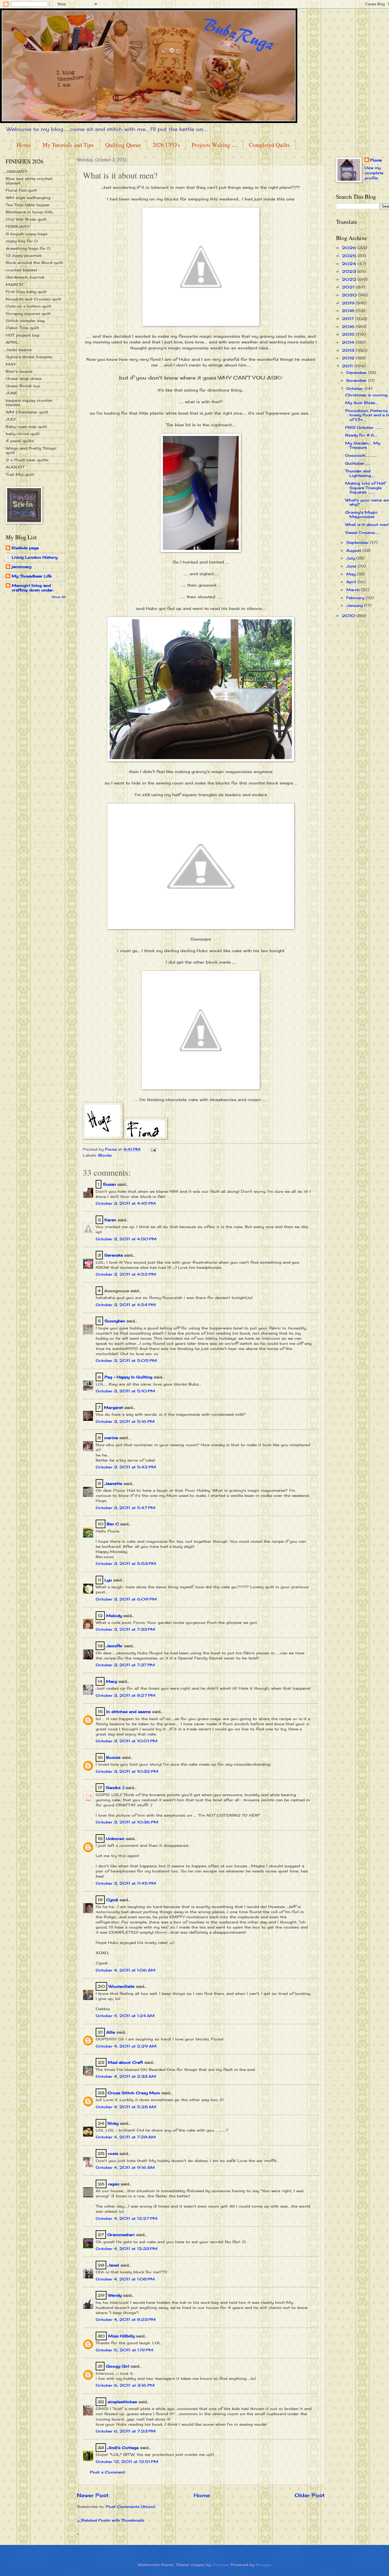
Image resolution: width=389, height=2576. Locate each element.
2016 (349, 327)
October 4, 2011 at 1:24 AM (125, 2016)
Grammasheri (121, 2235)
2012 (349, 358)
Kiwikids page (25, 548)
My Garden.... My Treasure (363, 445)
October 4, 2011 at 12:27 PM (127, 2218)
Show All (59, 597)
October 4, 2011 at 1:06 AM (126, 1970)
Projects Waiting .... (214, 145)
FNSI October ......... (364, 427)
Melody (114, 1616)
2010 (349, 616)
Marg (111, 1681)
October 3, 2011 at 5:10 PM (125, 1391)
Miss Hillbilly (121, 2336)
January (355, 605)
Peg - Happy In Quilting (128, 1377)
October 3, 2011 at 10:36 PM (127, 1822)
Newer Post (93, 2495)
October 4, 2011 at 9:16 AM (125, 2167)
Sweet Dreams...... (363, 532)
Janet (113, 2265)
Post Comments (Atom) (131, 2507)
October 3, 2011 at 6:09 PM (126, 1599)
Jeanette (113, 1483)
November (357, 380)
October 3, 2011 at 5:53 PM (126, 1563)
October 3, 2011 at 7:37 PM (125, 1665)
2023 (350, 271)
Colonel (220, 2565)
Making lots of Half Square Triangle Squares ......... (365, 488)
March (354, 590)
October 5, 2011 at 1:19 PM (124, 2350)
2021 (349, 287)
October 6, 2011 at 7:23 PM (126, 2431)
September (358, 542)
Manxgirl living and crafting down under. (33, 588)
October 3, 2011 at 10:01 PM (127, 1741)
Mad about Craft (125, 2062)
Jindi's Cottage (123, 2448)
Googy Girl (118, 2366)
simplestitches (122, 2402)
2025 (350, 256)
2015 (349, 334)
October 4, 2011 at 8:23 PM (126, 2319)
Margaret (113, 1407)
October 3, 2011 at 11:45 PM (126, 1883)
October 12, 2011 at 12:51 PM (127, 2462)
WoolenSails (121, 1986)
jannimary (22, 567)
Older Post (310, 2495)
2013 (349, 350)
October (355, 388)
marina (111, 1438)
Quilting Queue (123, 145)
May (352, 574)
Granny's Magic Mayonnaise (361, 514)
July (351, 558)
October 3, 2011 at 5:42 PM (126, 1467)
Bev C (113, 1524)
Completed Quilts (269, 145)
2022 (350, 279)
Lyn (108, 1580)
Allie (111, 2032)
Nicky (113, 2123)
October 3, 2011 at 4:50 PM (126, 1239)
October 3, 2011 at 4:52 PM (126, 1274)
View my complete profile (374, 173)
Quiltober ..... (358, 463)
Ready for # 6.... (361, 435)
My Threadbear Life (32, 576)
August (354, 550)
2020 (350, 295)
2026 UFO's (166, 145)
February (356, 598)
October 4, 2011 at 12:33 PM (127, 2249)
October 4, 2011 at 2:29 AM (126, 2046)
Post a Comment (108, 2472)
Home (24, 145)
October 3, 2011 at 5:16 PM (125, 1421)
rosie (113, 2153)
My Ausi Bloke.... (362, 403)
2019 (349, 303)
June (352, 566)
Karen (110, 1220)
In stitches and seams (128, 1712)
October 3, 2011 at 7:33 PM (125, 1629)
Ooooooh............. (361, 455)
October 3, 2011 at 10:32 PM (127, 1771)
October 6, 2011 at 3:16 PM (125, 2385)
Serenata (113, 1255)
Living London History (35, 557)
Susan (109, 1184)
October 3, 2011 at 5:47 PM (126, 1508)
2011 (348, 366)
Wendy (115, 2295)
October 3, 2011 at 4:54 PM (126, 1305)
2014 (349, 342)
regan (114, 2184)
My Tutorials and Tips (68, 145)
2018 (349, 311)
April (352, 582)
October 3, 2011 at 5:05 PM (126, 1360)
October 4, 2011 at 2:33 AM (126, 2076)
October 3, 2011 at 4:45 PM (126, 1203)
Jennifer (114, 1646)
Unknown (115, 1839)
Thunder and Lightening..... (360, 473)
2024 (350, 264)
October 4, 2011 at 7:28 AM (126, 2137)
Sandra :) (115, 1788)
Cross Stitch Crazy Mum (134, 2093)
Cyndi (112, 1900)
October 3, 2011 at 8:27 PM (126, 1695)
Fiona (376, 160)
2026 (350, 248)
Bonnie (113, 1757)
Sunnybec (115, 1321)
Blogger (264, 2565)
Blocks (105, 1155)
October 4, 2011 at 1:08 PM (125, 2279)
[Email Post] (153, 1149)
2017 (349, 319)
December (357, 372)
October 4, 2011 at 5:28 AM (126, 2107)
